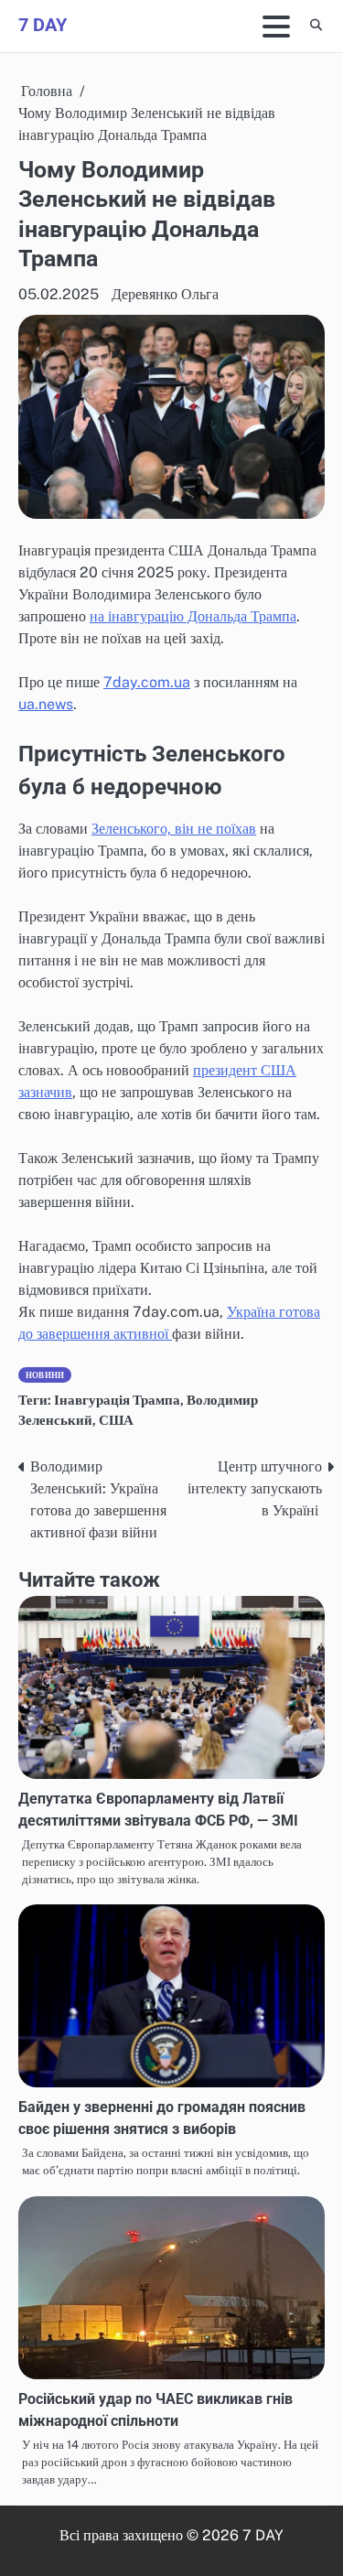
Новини (45, 1375)
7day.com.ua (147, 682)
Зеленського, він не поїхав (174, 829)
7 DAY (43, 25)
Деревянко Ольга (165, 294)
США (116, 1420)
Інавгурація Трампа (117, 1400)
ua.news (46, 704)
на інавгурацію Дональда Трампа (193, 616)
